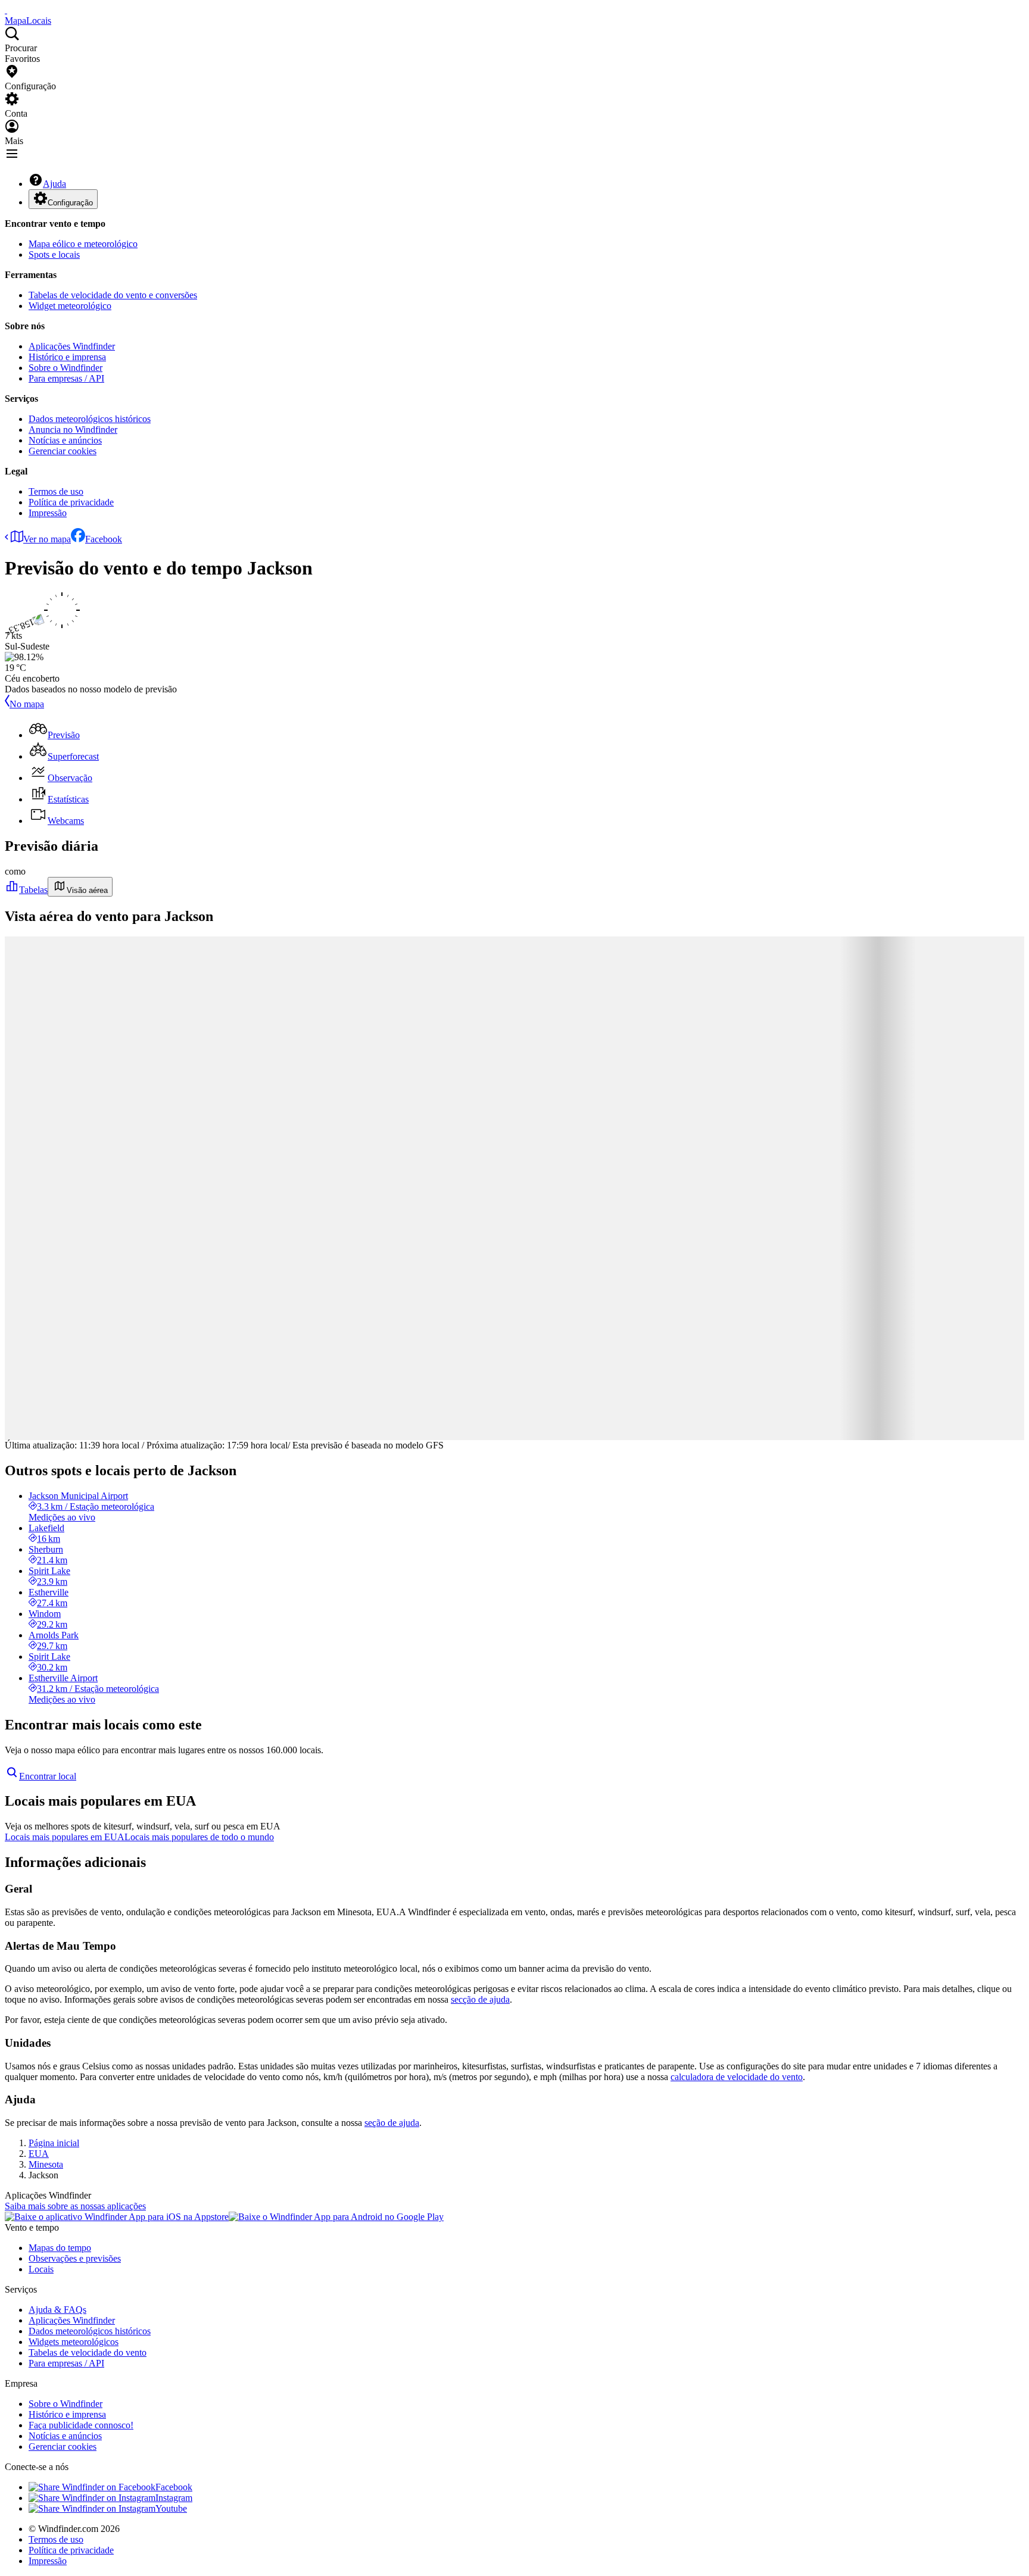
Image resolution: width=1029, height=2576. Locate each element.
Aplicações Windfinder (72, 346)
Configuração (70, 203)
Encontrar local (48, 1776)
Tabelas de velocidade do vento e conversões (113, 295)
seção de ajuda (392, 2123)
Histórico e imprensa (67, 357)
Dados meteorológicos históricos (90, 419)
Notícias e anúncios (65, 440)
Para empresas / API (66, 378)
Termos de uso (56, 491)
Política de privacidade (71, 502)
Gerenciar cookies (63, 451)
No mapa (27, 704)
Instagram (174, 2498)
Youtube (171, 2508)
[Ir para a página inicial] (6, 10)
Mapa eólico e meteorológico (83, 244)
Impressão (48, 513)
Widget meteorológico (70, 306)
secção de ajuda (480, 1999)
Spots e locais (54, 255)
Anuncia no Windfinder (73, 430)
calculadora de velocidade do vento (737, 2077)
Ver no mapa (47, 539)
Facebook (104, 539)
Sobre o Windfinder (66, 368)
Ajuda (54, 184)
